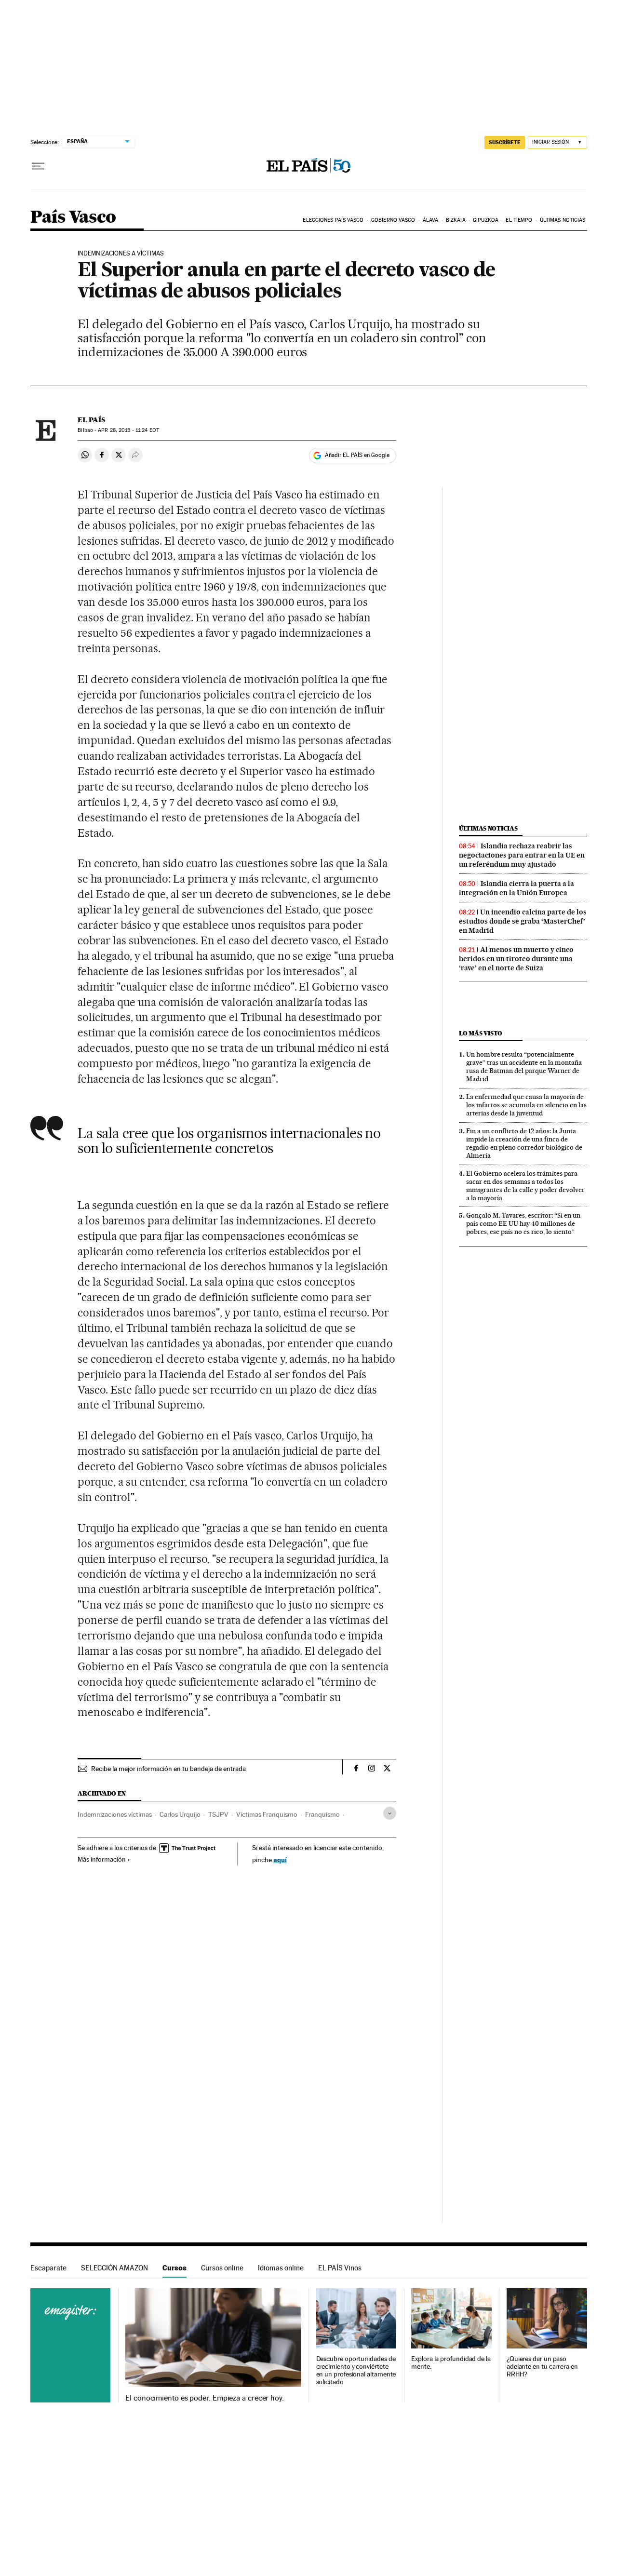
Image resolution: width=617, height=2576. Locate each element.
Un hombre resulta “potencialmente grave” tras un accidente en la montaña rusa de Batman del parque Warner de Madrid (524, 1067)
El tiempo (519, 220)
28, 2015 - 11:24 (128, 430)
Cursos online (222, 2268)
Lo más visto (481, 1033)
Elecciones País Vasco (333, 220)
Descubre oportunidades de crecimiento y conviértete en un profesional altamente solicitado (356, 2370)
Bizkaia (456, 220)
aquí (280, 1859)
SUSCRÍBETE (505, 142)
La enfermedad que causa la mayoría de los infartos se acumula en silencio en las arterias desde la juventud (526, 1105)
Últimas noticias (563, 220)
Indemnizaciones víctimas (115, 1814)
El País (91, 420)
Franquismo (322, 1814)
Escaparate (48, 2268)
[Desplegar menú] (38, 166)
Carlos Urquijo (180, 1814)
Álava (431, 220)
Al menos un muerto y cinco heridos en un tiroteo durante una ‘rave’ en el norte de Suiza (516, 959)
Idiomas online (281, 2268)
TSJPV (218, 1814)
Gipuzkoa (486, 220)
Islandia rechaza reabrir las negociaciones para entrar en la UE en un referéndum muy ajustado (522, 855)
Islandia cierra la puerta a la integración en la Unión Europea (516, 888)
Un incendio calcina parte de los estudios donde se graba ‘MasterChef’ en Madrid (523, 921)
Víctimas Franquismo (267, 1814)
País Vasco (73, 218)
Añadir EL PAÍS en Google (357, 455)
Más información (102, 1859)
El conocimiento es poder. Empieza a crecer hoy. (205, 2398)
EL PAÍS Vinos (340, 2268)
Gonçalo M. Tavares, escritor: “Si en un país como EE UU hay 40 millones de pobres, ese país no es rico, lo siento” (523, 1223)
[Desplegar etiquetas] (390, 1813)
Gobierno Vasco (393, 220)
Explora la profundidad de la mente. (451, 2363)
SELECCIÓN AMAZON (114, 2268)
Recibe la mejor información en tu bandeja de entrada (168, 1769)
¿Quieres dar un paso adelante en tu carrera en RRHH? (542, 2367)
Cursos (174, 2268)
